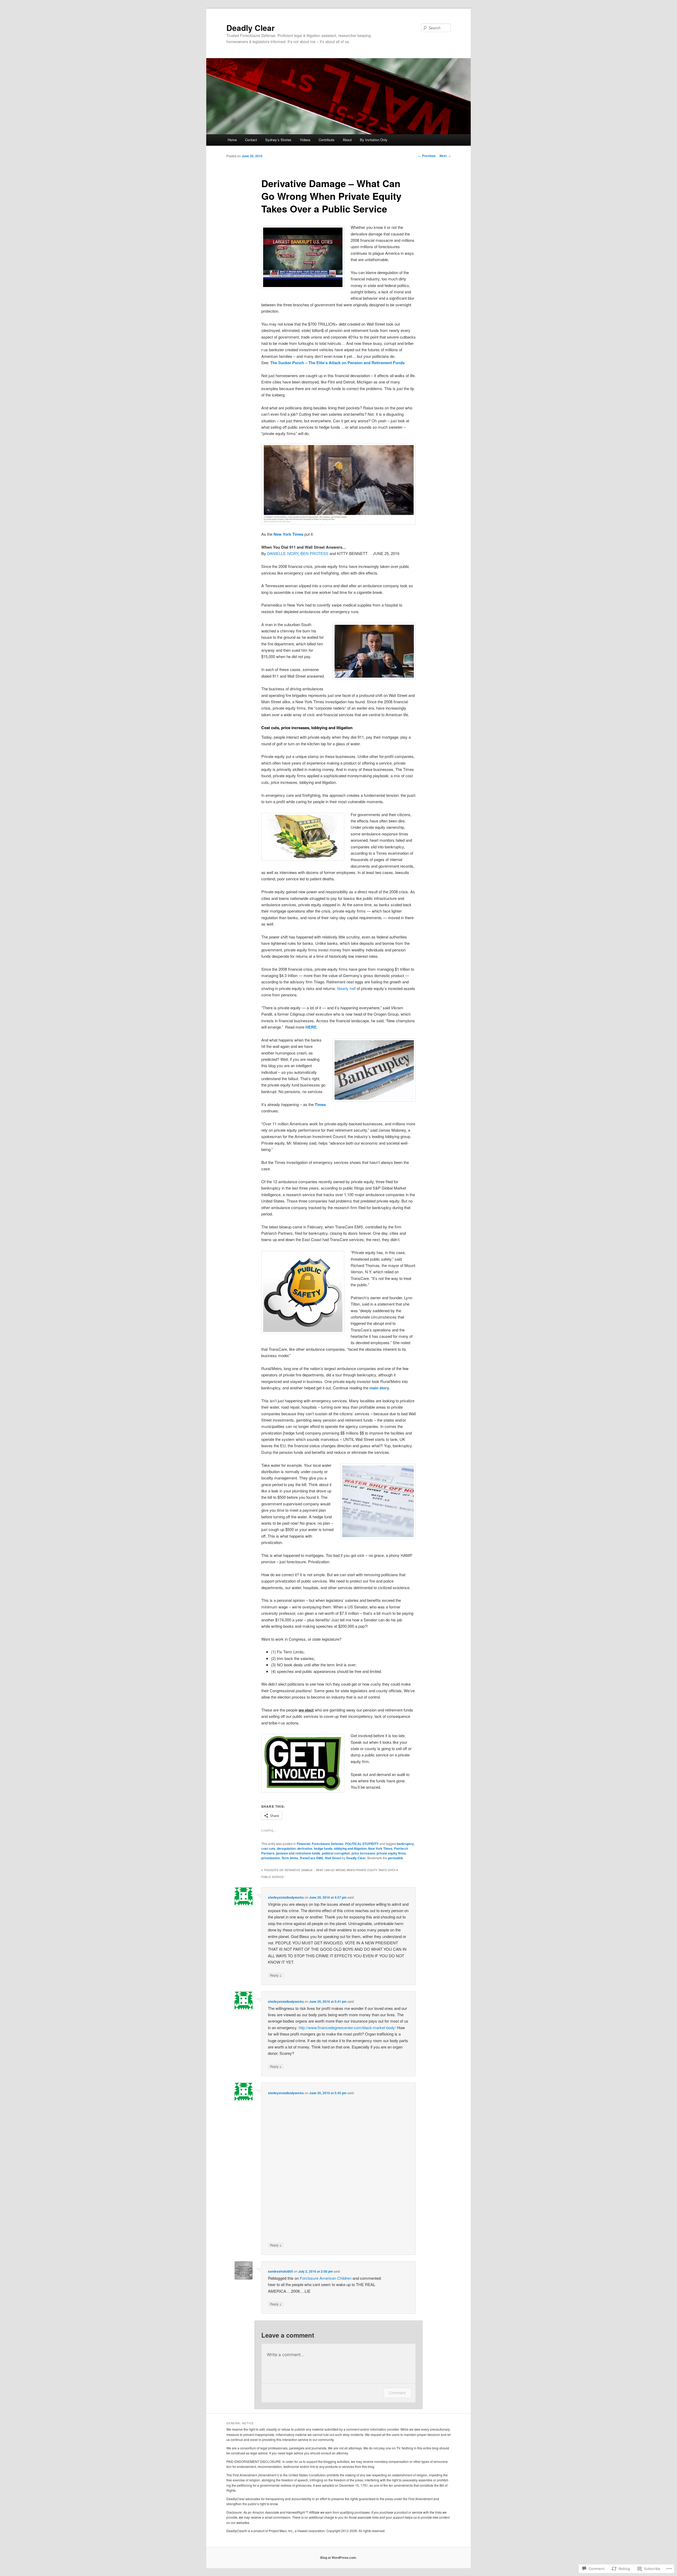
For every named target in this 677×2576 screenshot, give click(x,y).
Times (320, 1104)
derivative (305, 1848)
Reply (276, 1975)
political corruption (336, 1853)
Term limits (290, 1858)
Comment (397, 2393)
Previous (427, 156)
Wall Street (333, 1858)
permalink (395, 1858)
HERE (311, 1027)
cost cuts (268, 1848)
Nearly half (346, 988)
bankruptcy (405, 1844)
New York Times (288, 534)
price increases (363, 1853)
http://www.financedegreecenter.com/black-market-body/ (347, 2027)
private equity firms (391, 1853)
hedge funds (323, 1848)
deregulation (286, 1848)
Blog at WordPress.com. (338, 2557)
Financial (303, 1844)
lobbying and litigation (350, 1848)
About (347, 140)
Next (445, 156)
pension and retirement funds (298, 1853)
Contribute (326, 140)
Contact (251, 140)
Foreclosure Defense (328, 1844)
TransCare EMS (311, 1858)
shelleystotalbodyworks (286, 1897)
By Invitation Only (374, 140)
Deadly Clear (251, 28)
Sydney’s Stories (278, 140)
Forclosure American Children (326, 2278)
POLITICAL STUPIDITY (362, 1844)
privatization (271, 1858)
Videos (305, 140)
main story (379, 1388)
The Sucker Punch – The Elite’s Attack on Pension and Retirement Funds (337, 363)
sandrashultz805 (280, 2271)
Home (232, 140)
